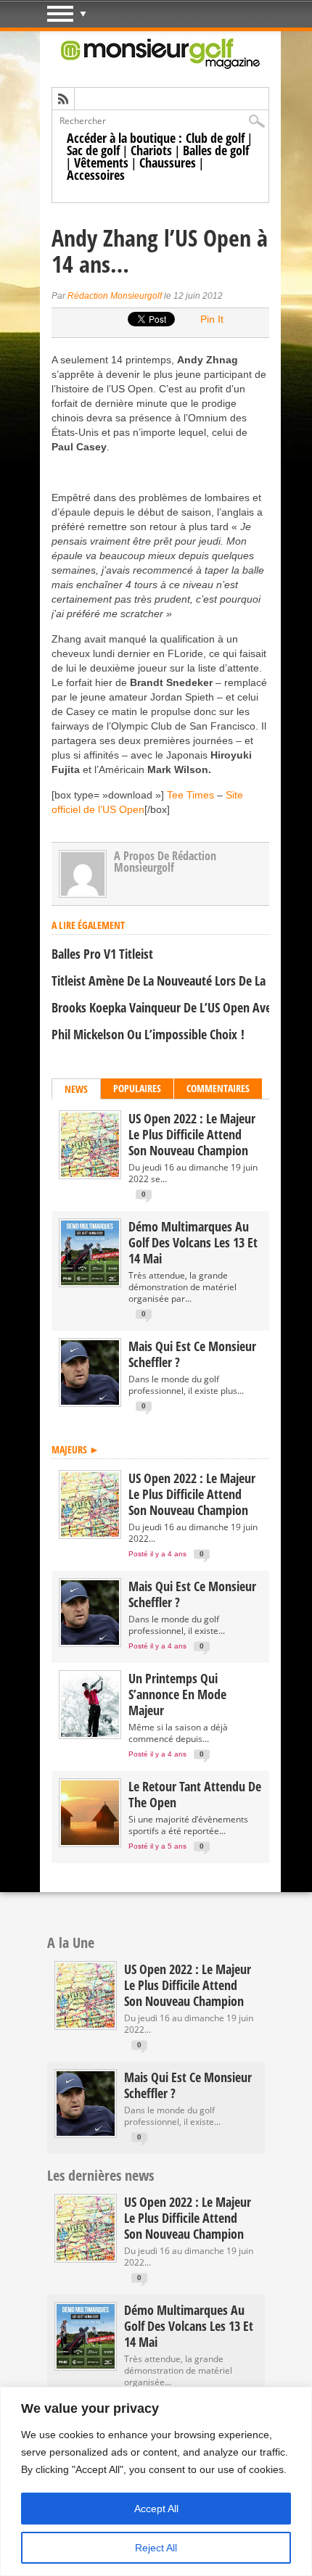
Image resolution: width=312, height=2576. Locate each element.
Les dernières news (100, 2175)
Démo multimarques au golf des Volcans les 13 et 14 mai (193, 1242)
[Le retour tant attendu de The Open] (90, 1842)
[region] (156, 2481)
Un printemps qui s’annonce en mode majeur (177, 1694)
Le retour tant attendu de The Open (195, 1794)
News (76, 1089)
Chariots (151, 150)
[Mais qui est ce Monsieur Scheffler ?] (90, 1401)
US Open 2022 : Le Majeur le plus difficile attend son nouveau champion (192, 1134)
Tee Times (190, 795)
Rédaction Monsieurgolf (115, 296)
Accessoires (96, 175)
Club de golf (215, 138)
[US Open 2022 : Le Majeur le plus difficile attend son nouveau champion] (90, 1174)
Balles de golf (216, 150)
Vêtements (101, 162)
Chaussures (168, 162)
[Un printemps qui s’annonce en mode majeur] (90, 1734)
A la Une (71, 1943)
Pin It (212, 319)
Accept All (156, 2509)
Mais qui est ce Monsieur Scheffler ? (192, 1354)
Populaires (137, 1088)
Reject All (156, 2548)
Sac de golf (93, 150)
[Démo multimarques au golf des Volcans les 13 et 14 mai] (90, 1282)
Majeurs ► (75, 1449)
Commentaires (218, 1088)
